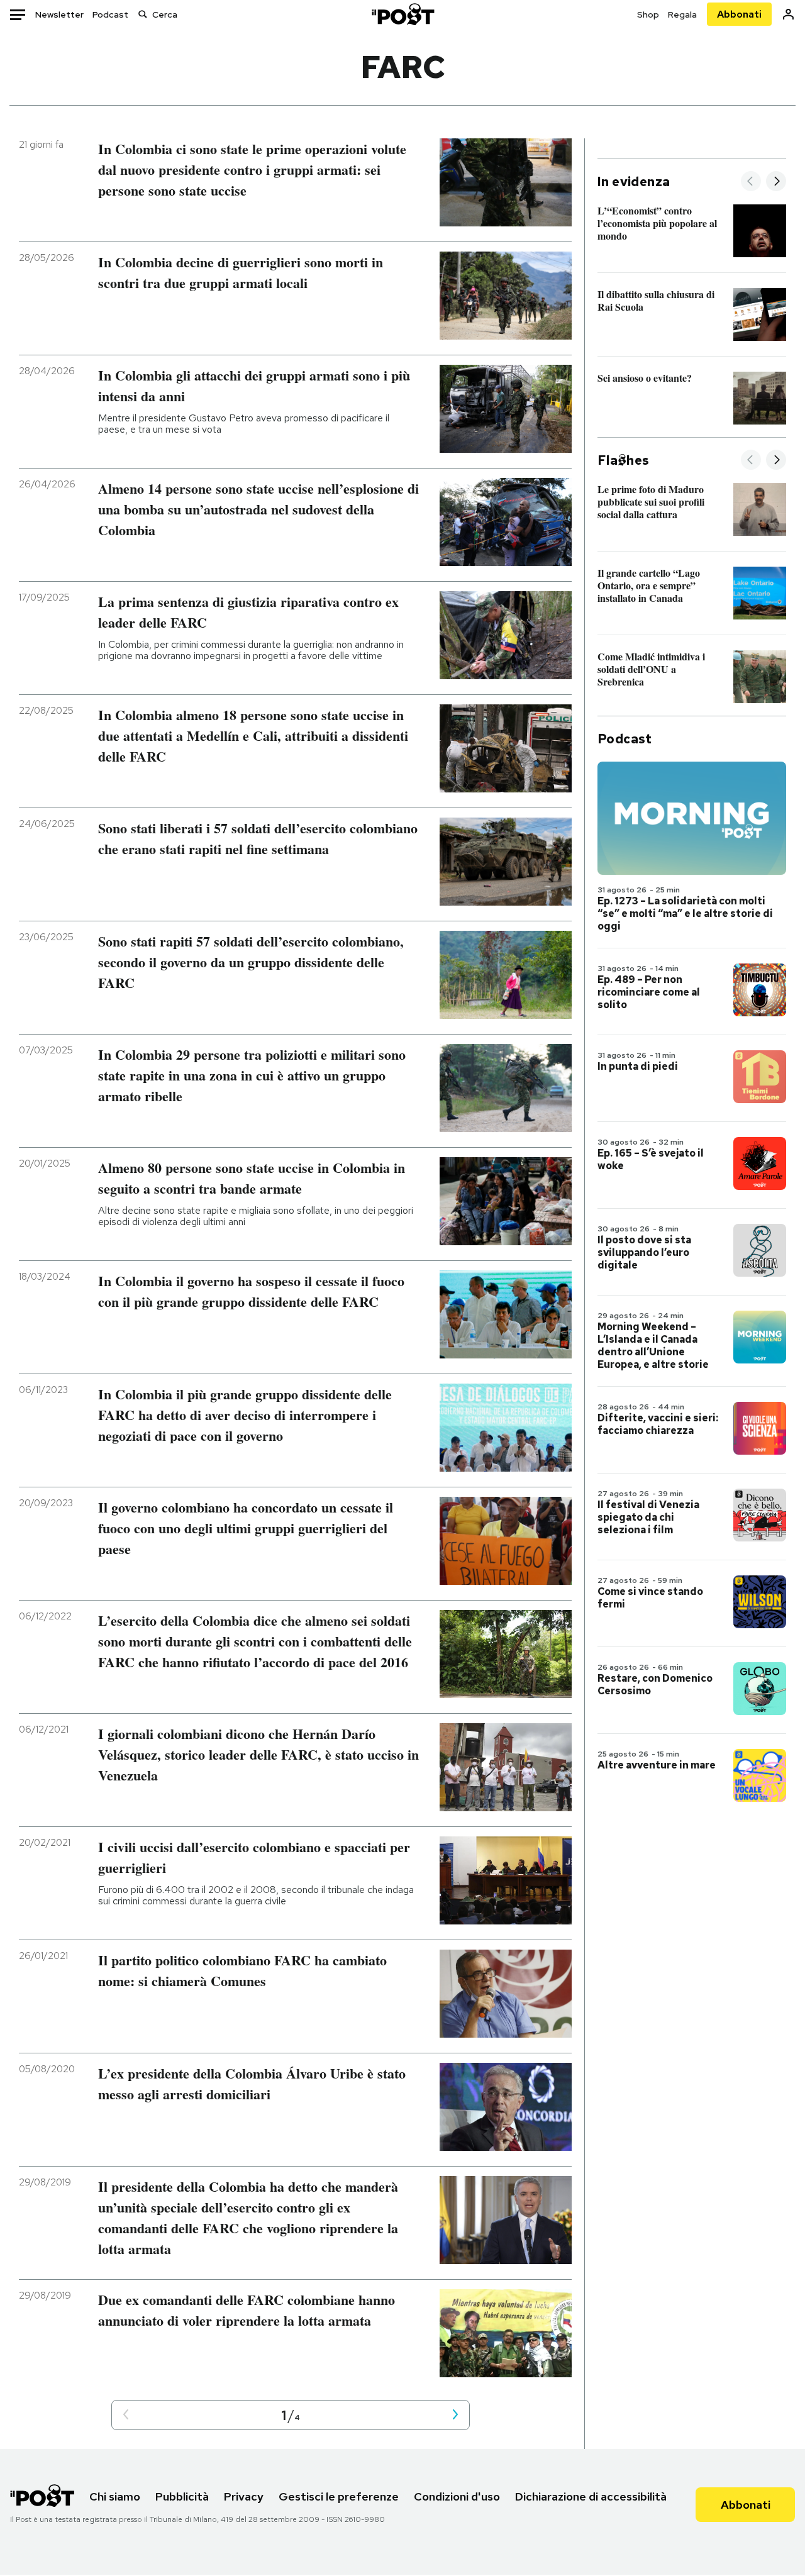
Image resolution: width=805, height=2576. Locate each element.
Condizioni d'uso (457, 2496)
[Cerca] (143, 14)
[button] (126, 2415)
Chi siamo (115, 2496)
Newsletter (59, 14)
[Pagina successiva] (455, 2415)
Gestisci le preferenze (339, 2496)
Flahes (623, 460)
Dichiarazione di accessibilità (591, 2496)
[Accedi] (788, 14)
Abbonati (739, 14)
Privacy (244, 2496)
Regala (682, 14)
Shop (648, 14)
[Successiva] (776, 182)
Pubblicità (182, 2496)
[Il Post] (402, 14)
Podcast (110, 14)
